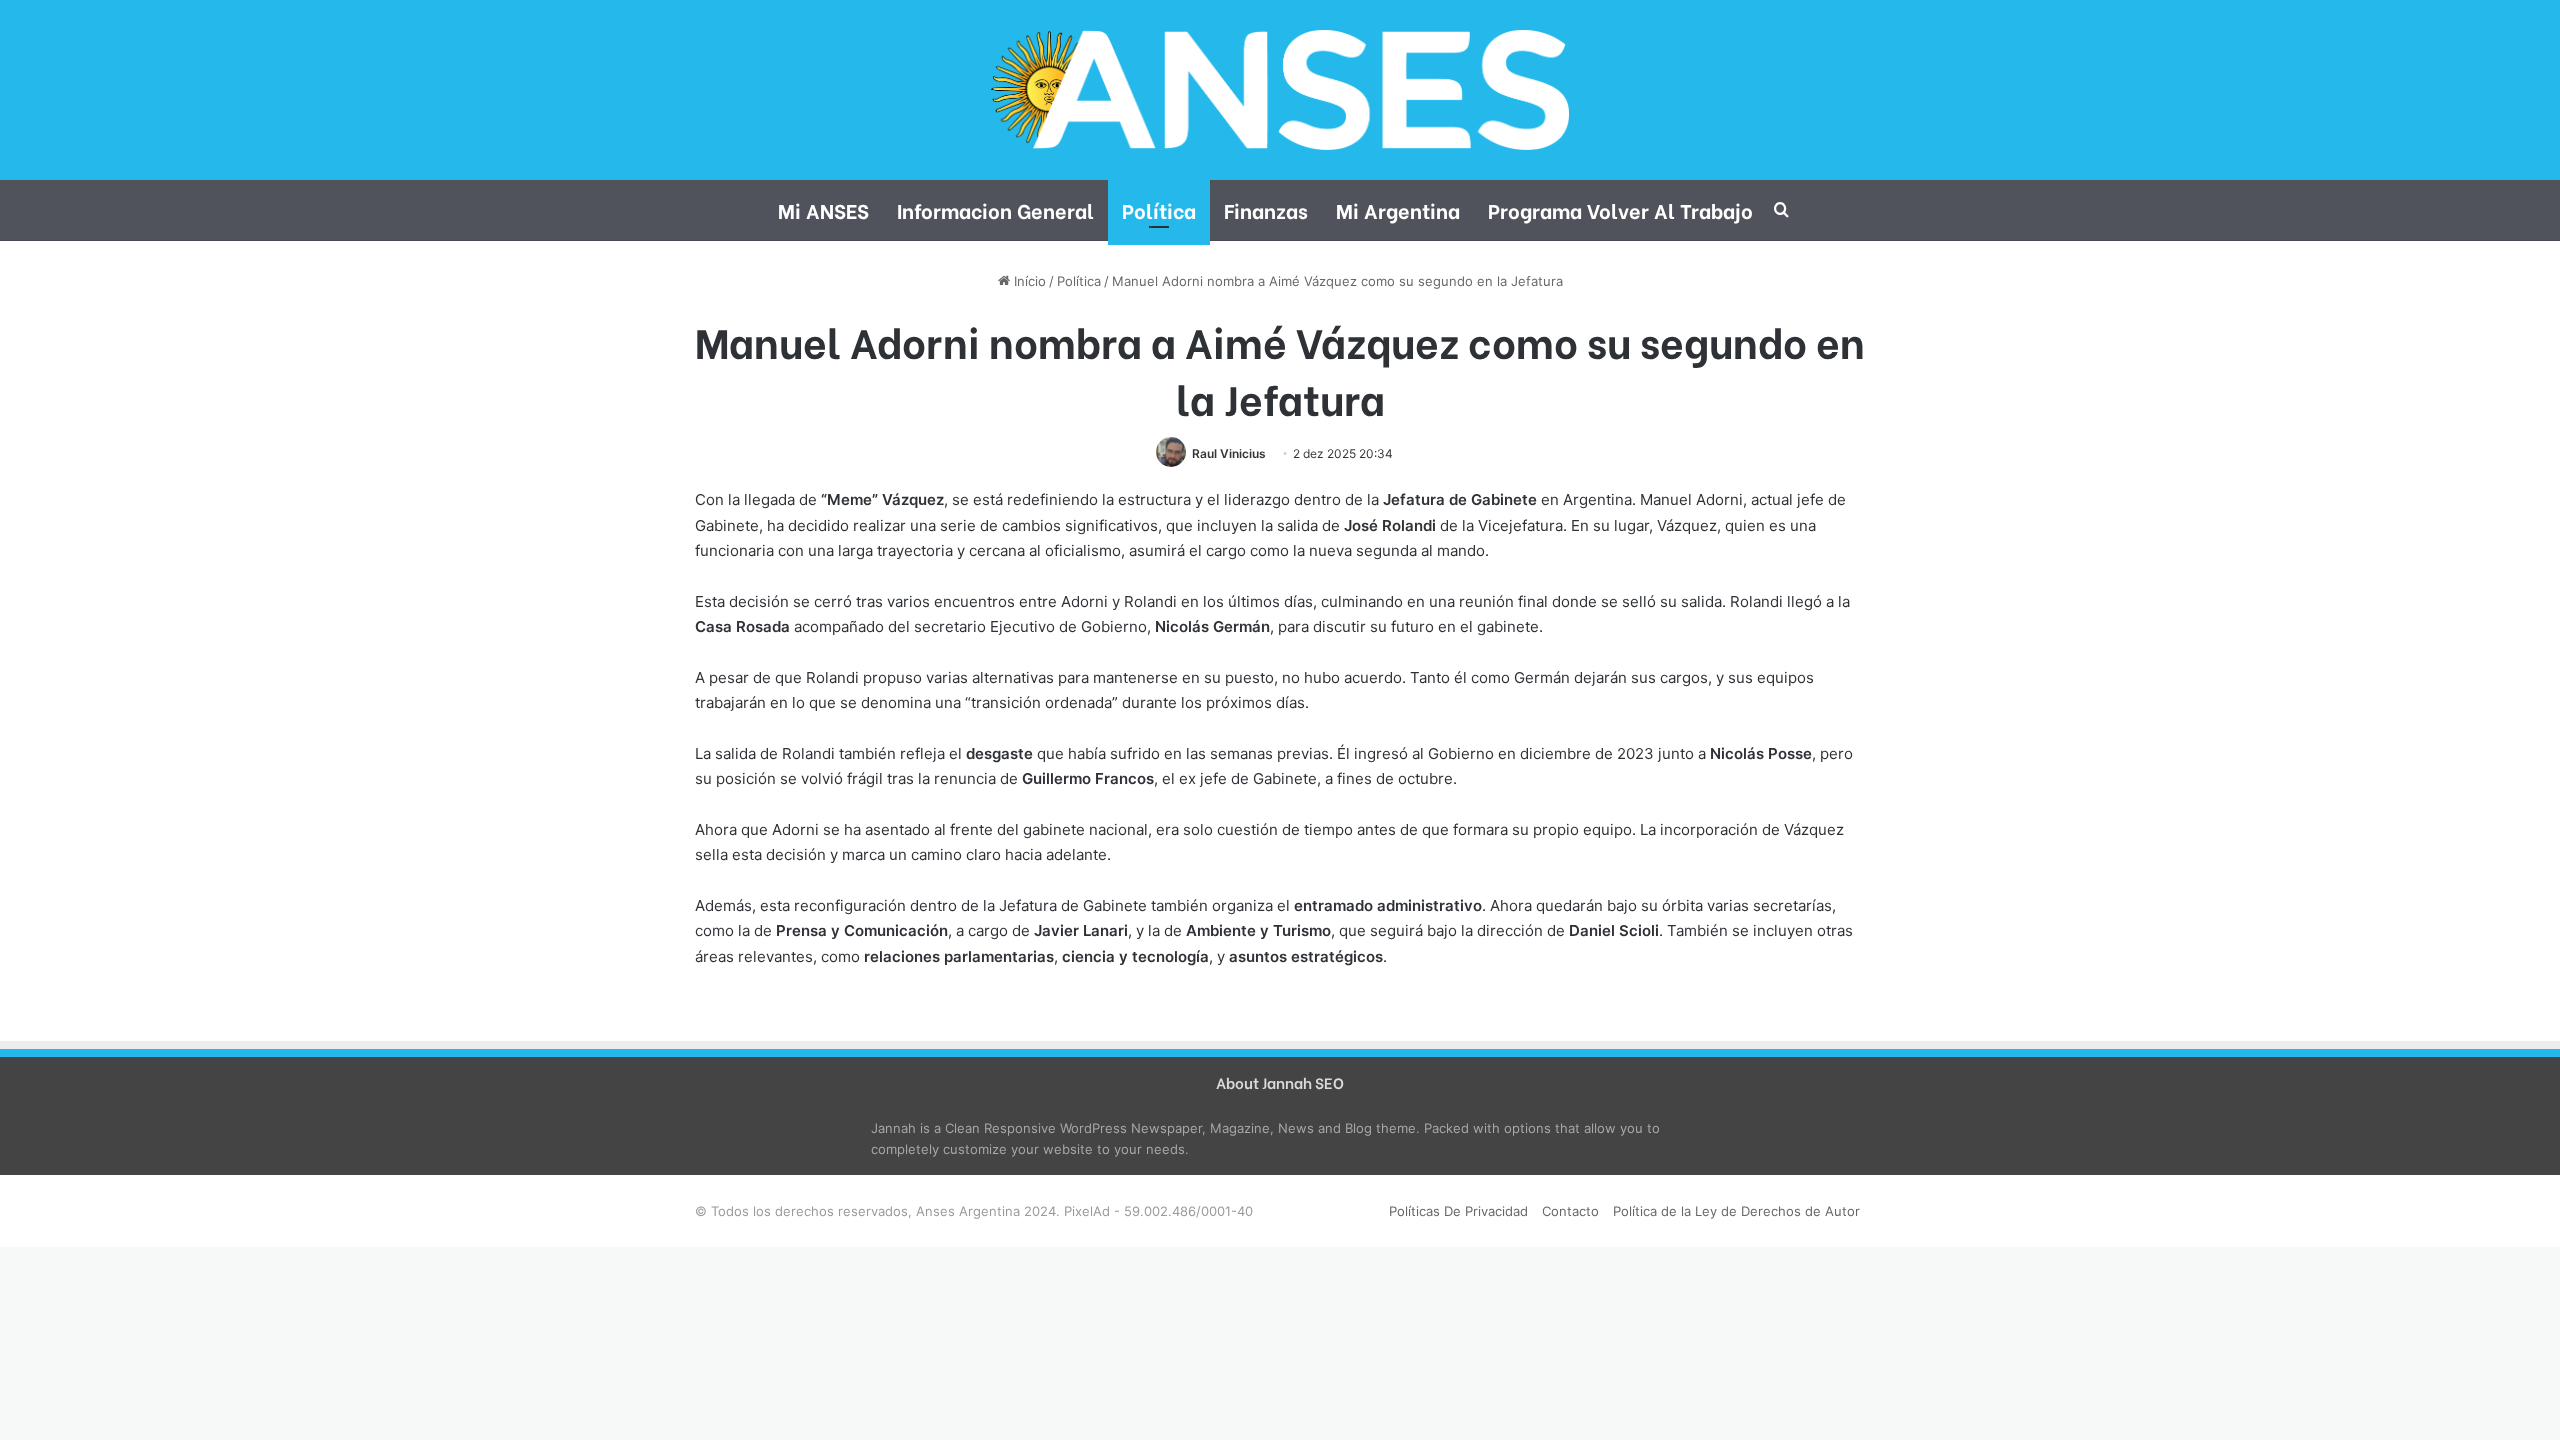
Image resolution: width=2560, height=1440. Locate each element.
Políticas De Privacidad (1458, 1211)
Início (1028, 281)
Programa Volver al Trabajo (1620, 209)
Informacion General (995, 209)
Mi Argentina (1398, 209)
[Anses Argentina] (1279, 90)
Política (1159, 209)
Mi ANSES (823, 209)
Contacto (1570, 1211)
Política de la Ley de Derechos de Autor (1736, 1211)
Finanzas (1266, 209)
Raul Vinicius (1229, 453)
